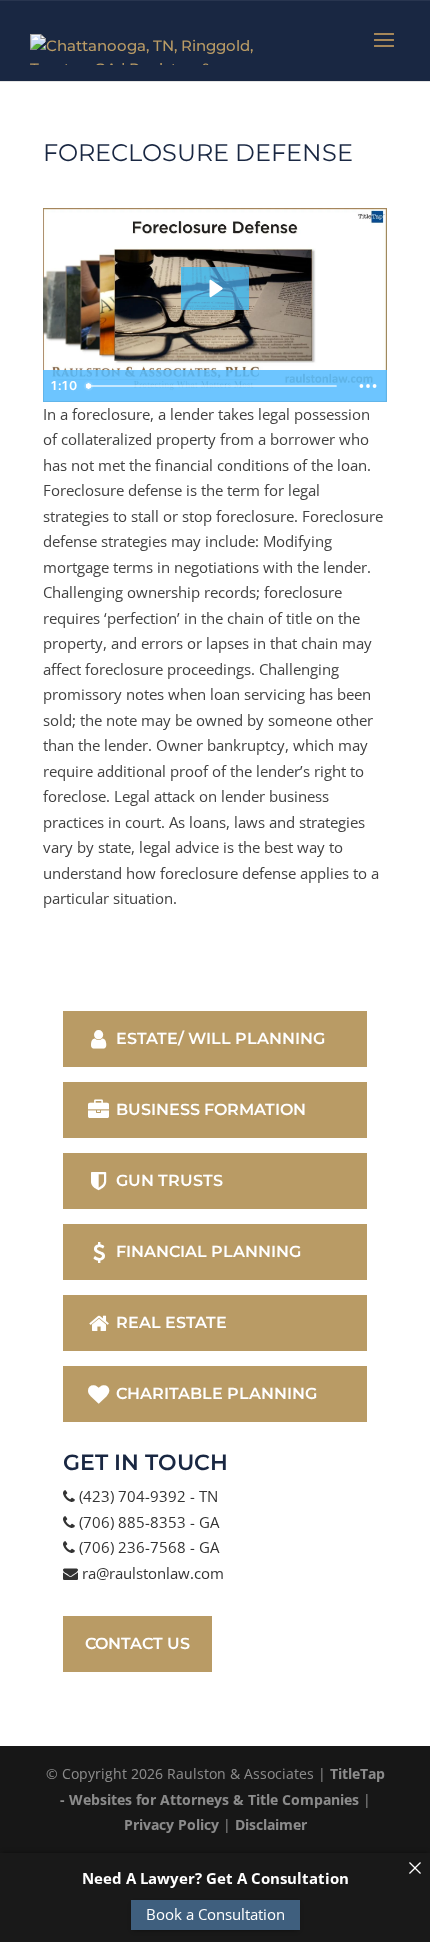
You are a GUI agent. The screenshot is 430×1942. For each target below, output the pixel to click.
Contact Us (137, 1643)
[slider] (213, 386)
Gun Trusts (167, 1180)
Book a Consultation (215, 1914)
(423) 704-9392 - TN (146, 1496)
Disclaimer (271, 1824)
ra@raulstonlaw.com (151, 1573)
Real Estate (169, 1322)
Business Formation (209, 1109)
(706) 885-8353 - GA (147, 1522)
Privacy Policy (171, 1824)
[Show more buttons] (368, 386)
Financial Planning (206, 1251)
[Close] (414, 1868)
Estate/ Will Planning (218, 1038)
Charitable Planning (214, 1393)
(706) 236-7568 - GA (147, 1547)
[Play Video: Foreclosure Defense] (214, 288)
